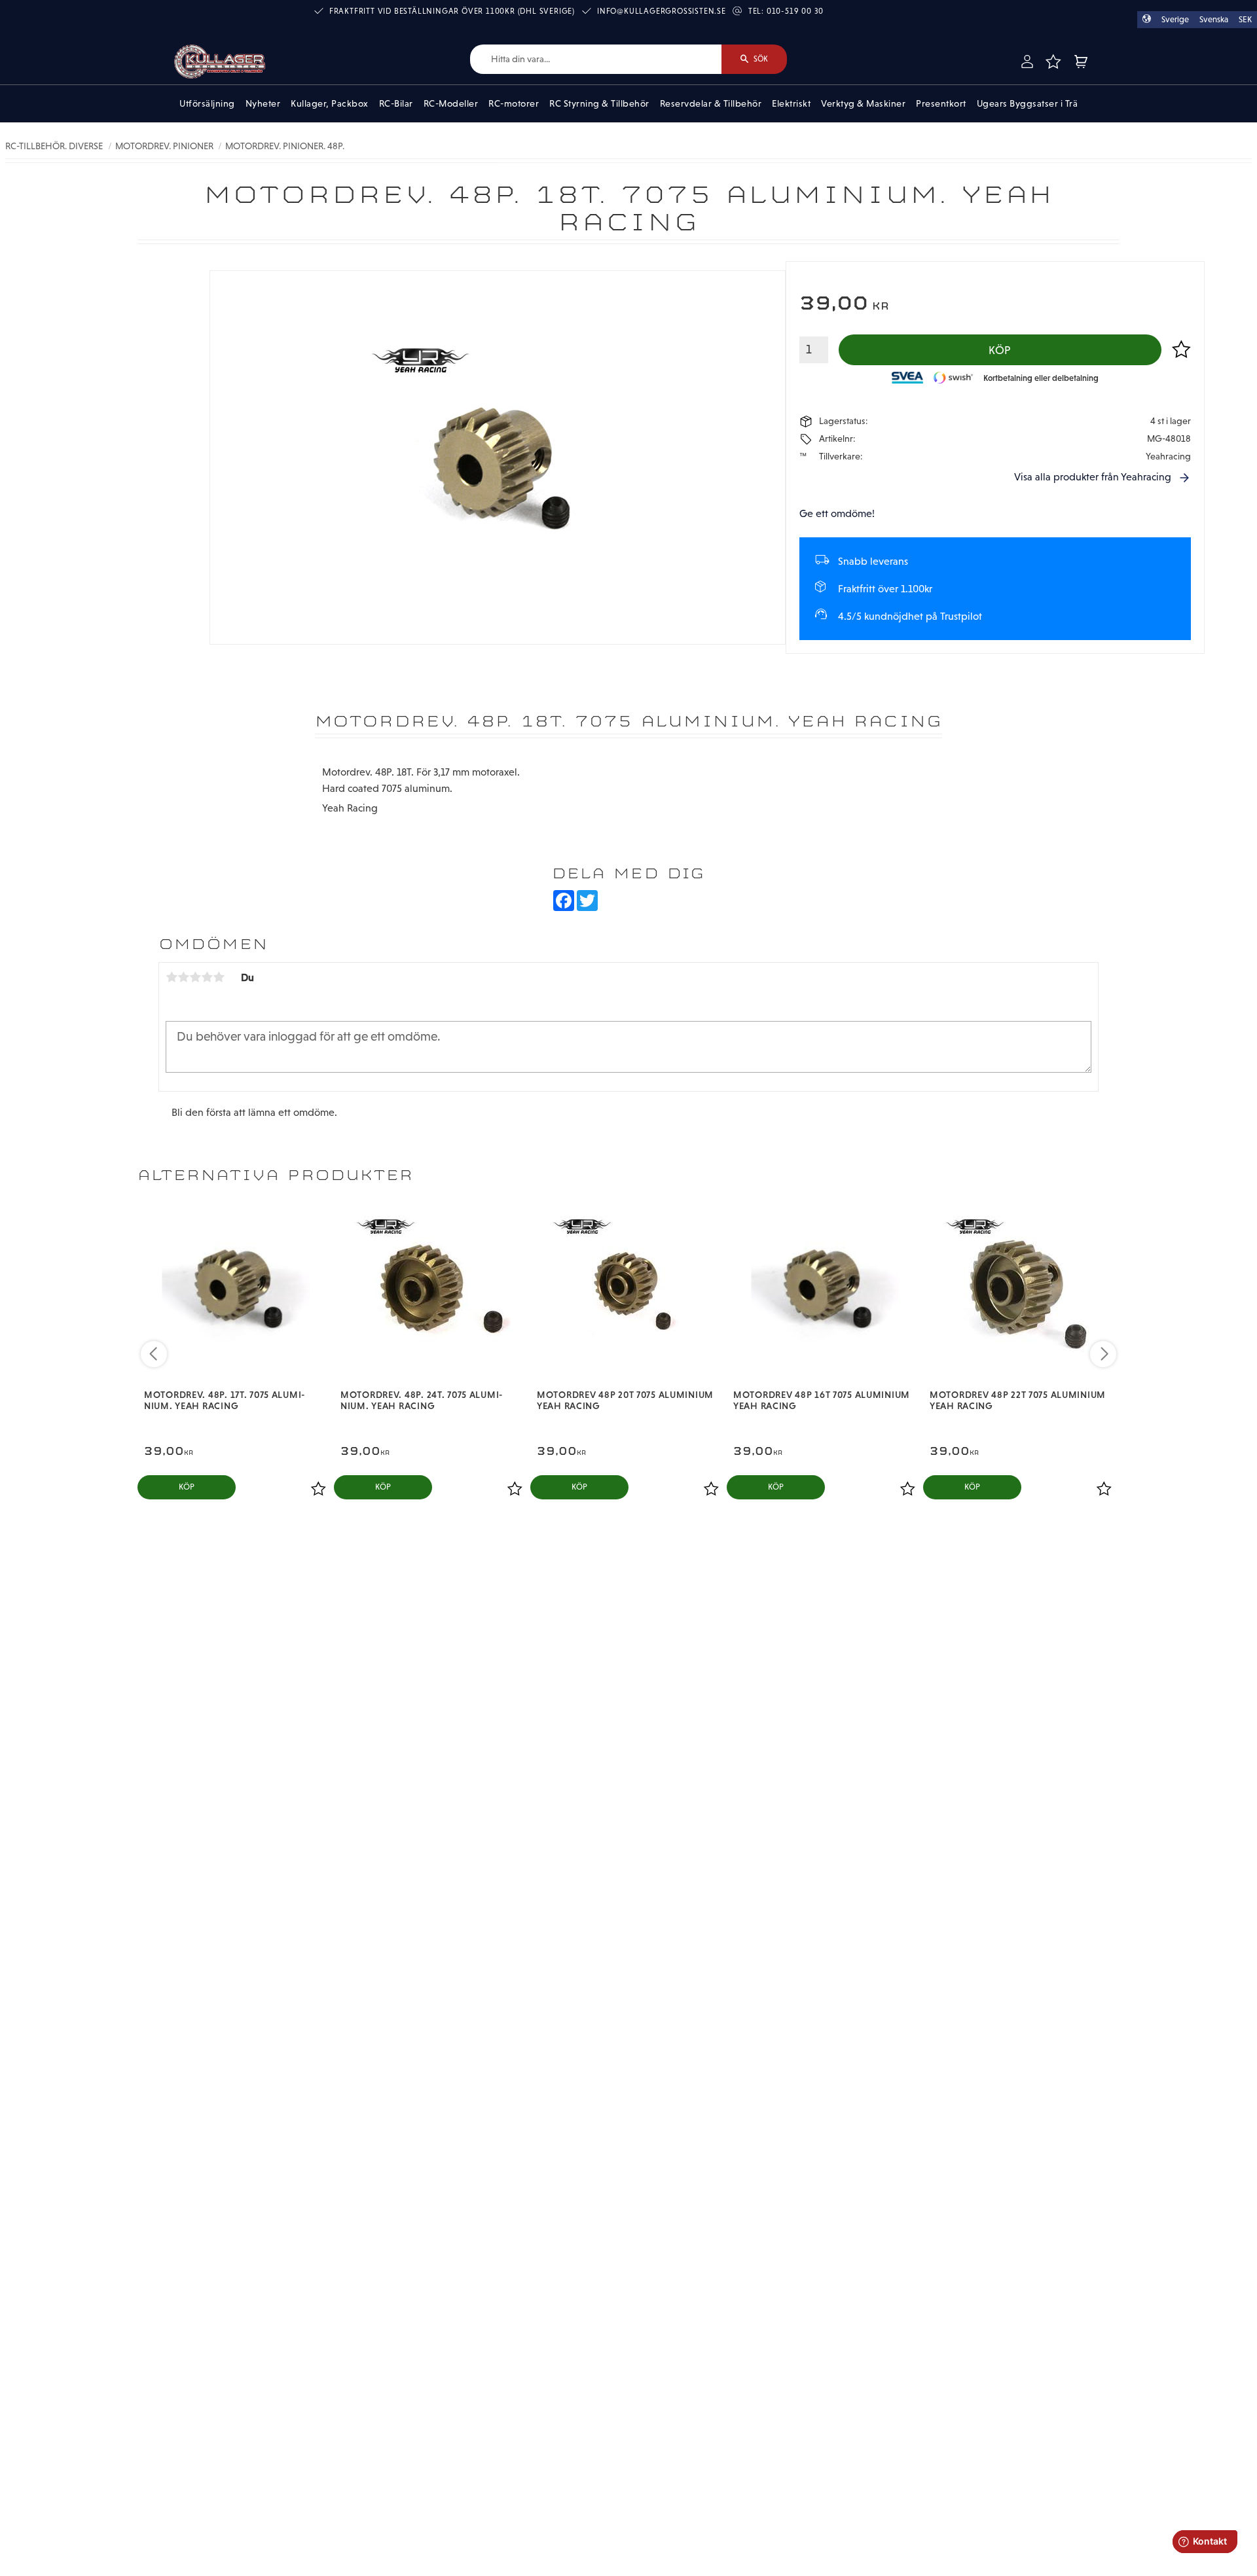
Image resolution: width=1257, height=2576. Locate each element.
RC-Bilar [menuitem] (396, 103)
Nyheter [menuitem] (263, 103)
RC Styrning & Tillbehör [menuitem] (599, 103)
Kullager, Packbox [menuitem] (330, 103)
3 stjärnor (195, 977)
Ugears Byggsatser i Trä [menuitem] (1028, 103)
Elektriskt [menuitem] (791, 103)
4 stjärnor (207, 977)
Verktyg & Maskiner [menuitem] (863, 103)
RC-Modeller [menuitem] (451, 103)
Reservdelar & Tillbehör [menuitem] (711, 103)
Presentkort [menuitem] (941, 103)
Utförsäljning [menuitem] (207, 103)
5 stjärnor (219, 977)
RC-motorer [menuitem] (514, 103)
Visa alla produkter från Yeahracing (1093, 477)
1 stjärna (172, 977)
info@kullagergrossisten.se (662, 11)
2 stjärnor (183, 977)
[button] (1053, 62)
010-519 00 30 (795, 11)
